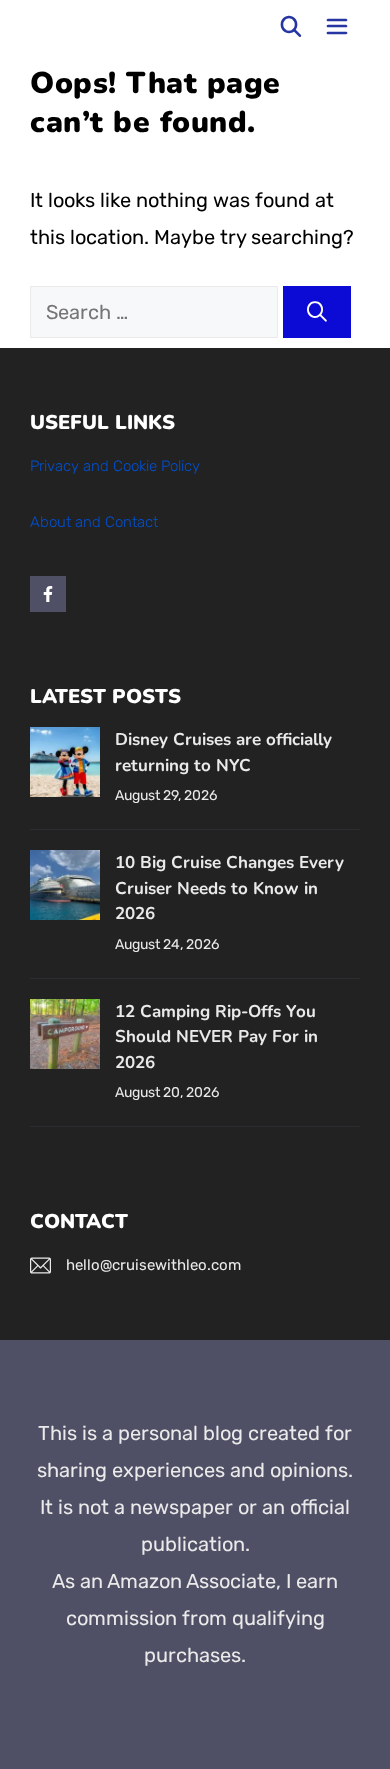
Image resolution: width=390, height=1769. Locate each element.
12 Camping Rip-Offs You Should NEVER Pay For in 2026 (216, 1037)
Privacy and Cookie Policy (115, 466)
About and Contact (94, 522)
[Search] (317, 312)
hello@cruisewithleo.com (153, 1265)
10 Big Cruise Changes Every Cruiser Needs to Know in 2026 (229, 888)
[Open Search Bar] (292, 27)
